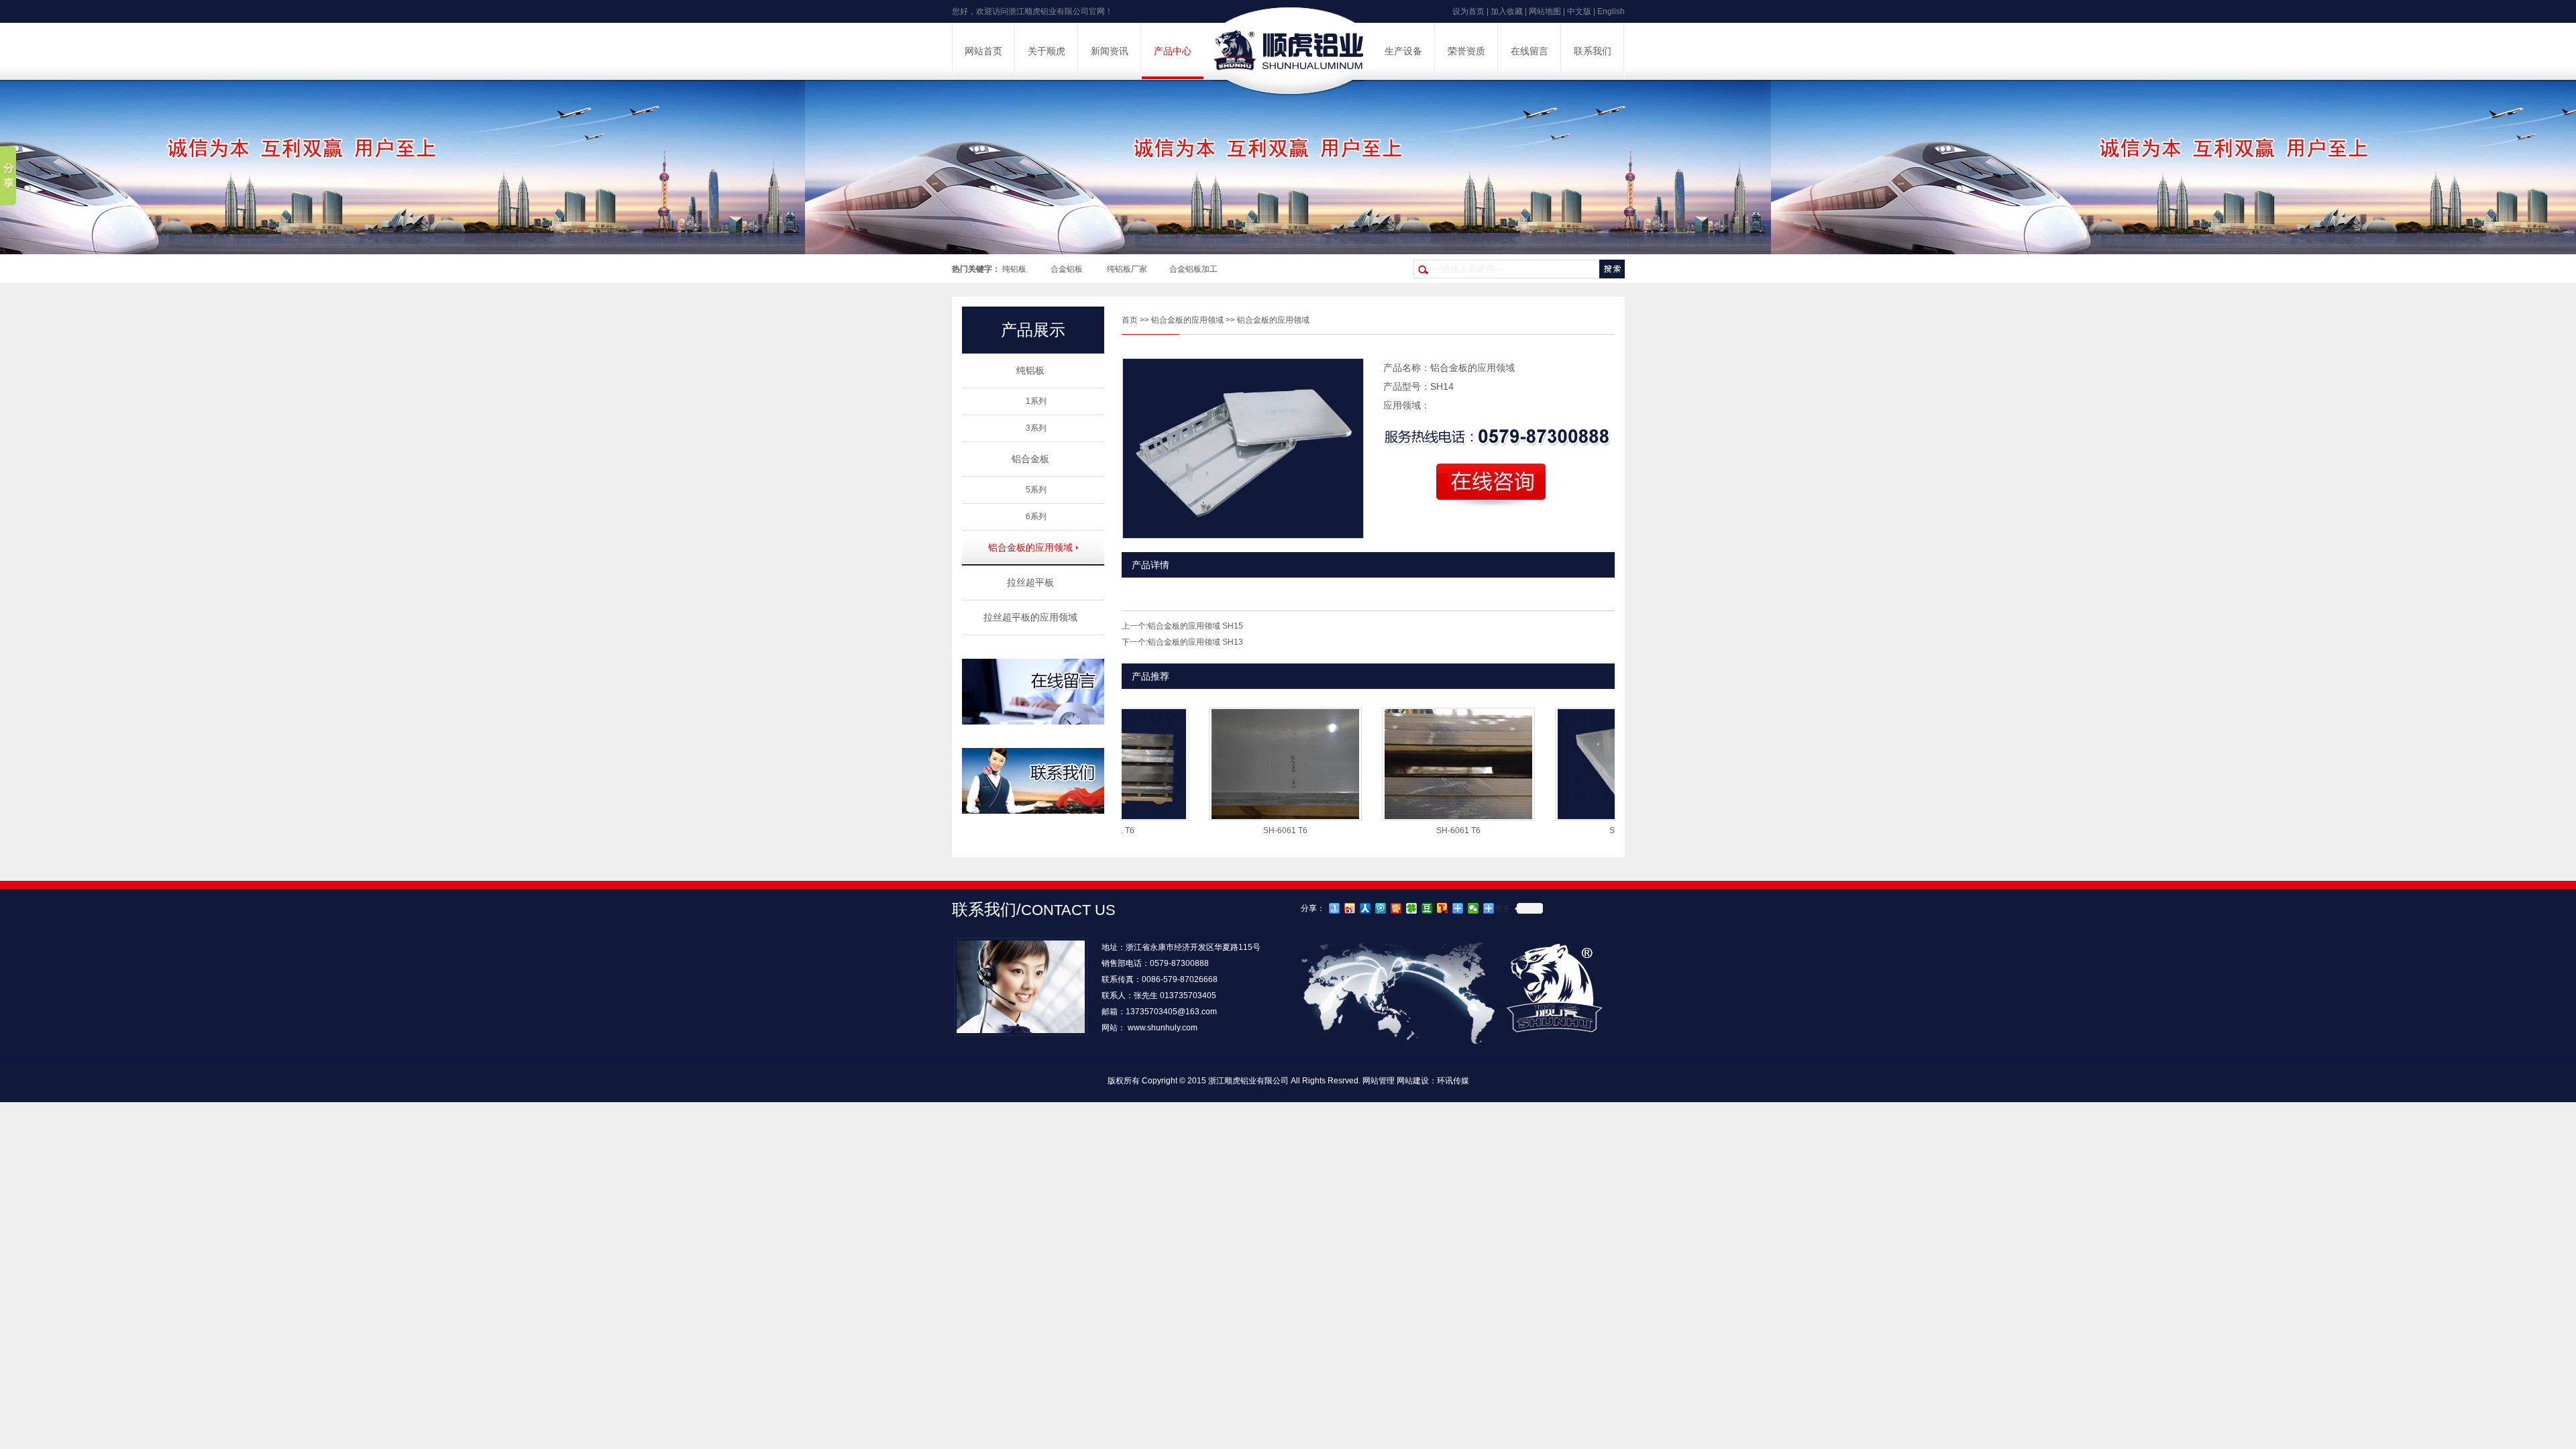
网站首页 (983, 51)
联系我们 (1593, 51)
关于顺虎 (1046, 51)
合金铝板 (1067, 269)
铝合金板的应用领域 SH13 (1195, 642)
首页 (1130, 320)
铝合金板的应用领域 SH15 (1195, 626)
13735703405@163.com (1171, 1012)
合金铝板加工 (1193, 269)
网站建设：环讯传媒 (1433, 1081)
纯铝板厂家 (1127, 269)
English (1611, 11)
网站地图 (1545, 11)
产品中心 (1173, 51)
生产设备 (1403, 51)
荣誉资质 (1466, 51)
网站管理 (1379, 1081)
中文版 (1579, 11)
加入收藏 (1507, 11)
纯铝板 (1014, 269)
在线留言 (1529, 51)
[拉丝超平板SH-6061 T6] (1239, 816)
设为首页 (1468, 11)
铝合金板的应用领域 (1187, 320)
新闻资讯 (1110, 51)
